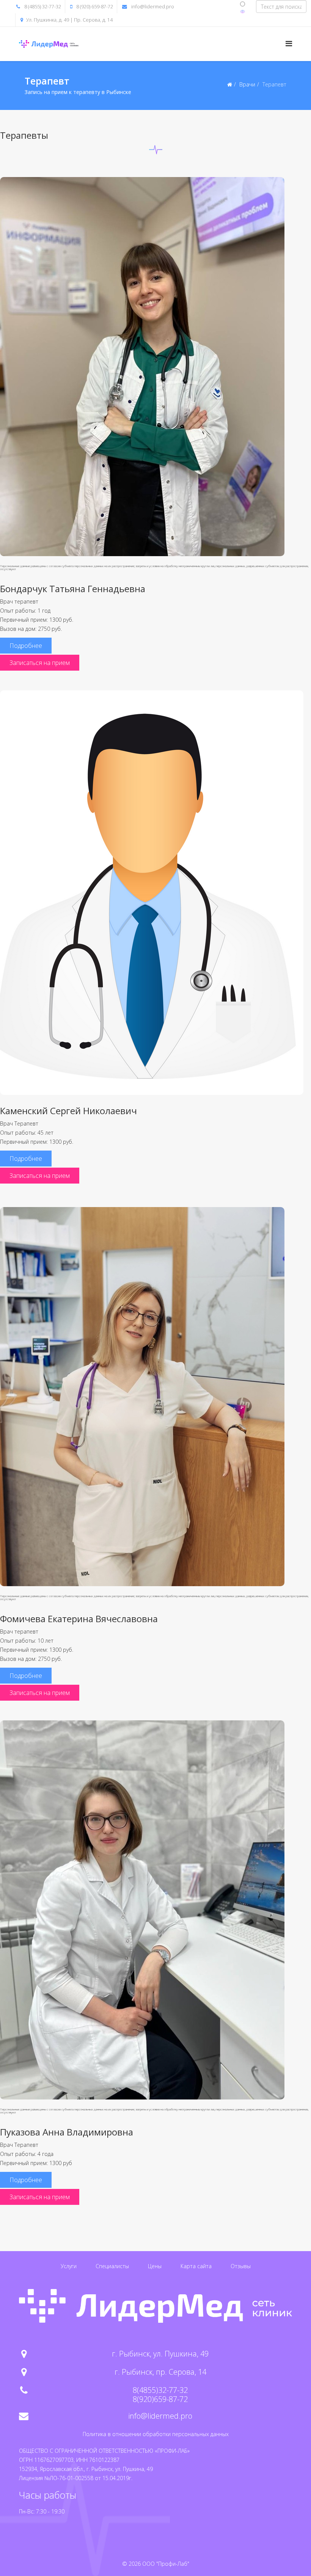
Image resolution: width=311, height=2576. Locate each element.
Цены (155, 2266)
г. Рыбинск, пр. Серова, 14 (160, 2372)
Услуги (69, 2266)
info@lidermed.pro (153, 7)
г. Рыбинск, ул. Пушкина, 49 (160, 2354)
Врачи (247, 84)
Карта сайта (196, 2266)
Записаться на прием (40, 663)
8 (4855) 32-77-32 (43, 7)
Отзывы (241, 2266)
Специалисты (112, 2266)
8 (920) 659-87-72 (95, 7)
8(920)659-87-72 (160, 2399)
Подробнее (26, 646)
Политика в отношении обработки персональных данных (156, 2434)
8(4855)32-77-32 (160, 2390)
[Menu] (289, 43)
